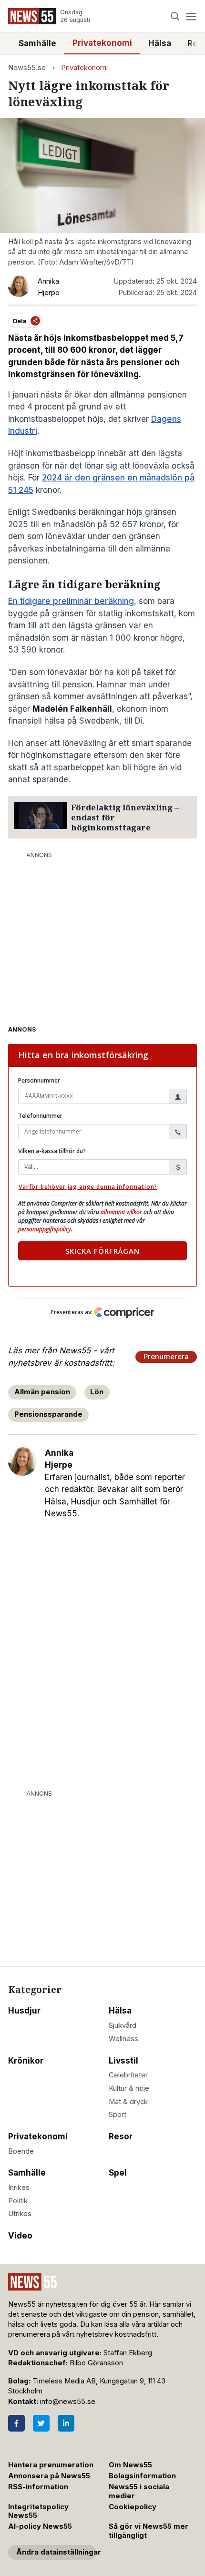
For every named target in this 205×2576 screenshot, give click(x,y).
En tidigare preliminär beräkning (71, 601)
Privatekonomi (102, 43)
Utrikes (20, 2214)
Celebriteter (128, 2075)
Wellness (123, 2039)
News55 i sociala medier (139, 2491)
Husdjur (24, 2011)
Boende (21, 2151)
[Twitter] (41, 2423)
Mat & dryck (128, 2102)
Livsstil (123, 2061)
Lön (97, 1392)
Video (20, 2236)
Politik (18, 2201)
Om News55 (130, 2465)
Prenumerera (166, 1357)
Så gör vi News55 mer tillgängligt (149, 2531)
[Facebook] (16, 2423)
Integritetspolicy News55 (38, 2511)
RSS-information (38, 2487)
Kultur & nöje (129, 2088)
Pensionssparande (48, 1414)
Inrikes (19, 2188)
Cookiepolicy (133, 2507)
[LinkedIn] (66, 2423)
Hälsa (160, 43)
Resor (121, 2136)
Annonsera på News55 (49, 2476)
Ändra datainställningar (56, 2552)
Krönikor (26, 2061)
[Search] (175, 16)
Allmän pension (42, 1392)
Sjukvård (123, 2025)
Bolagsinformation (142, 2476)
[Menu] (191, 16)
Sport (118, 2115)
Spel (118, 2173)
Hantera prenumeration (51, 2465)
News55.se (27, 68)
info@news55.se (68, 2402)
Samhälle (37, 43)
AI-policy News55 (40, 2526)
